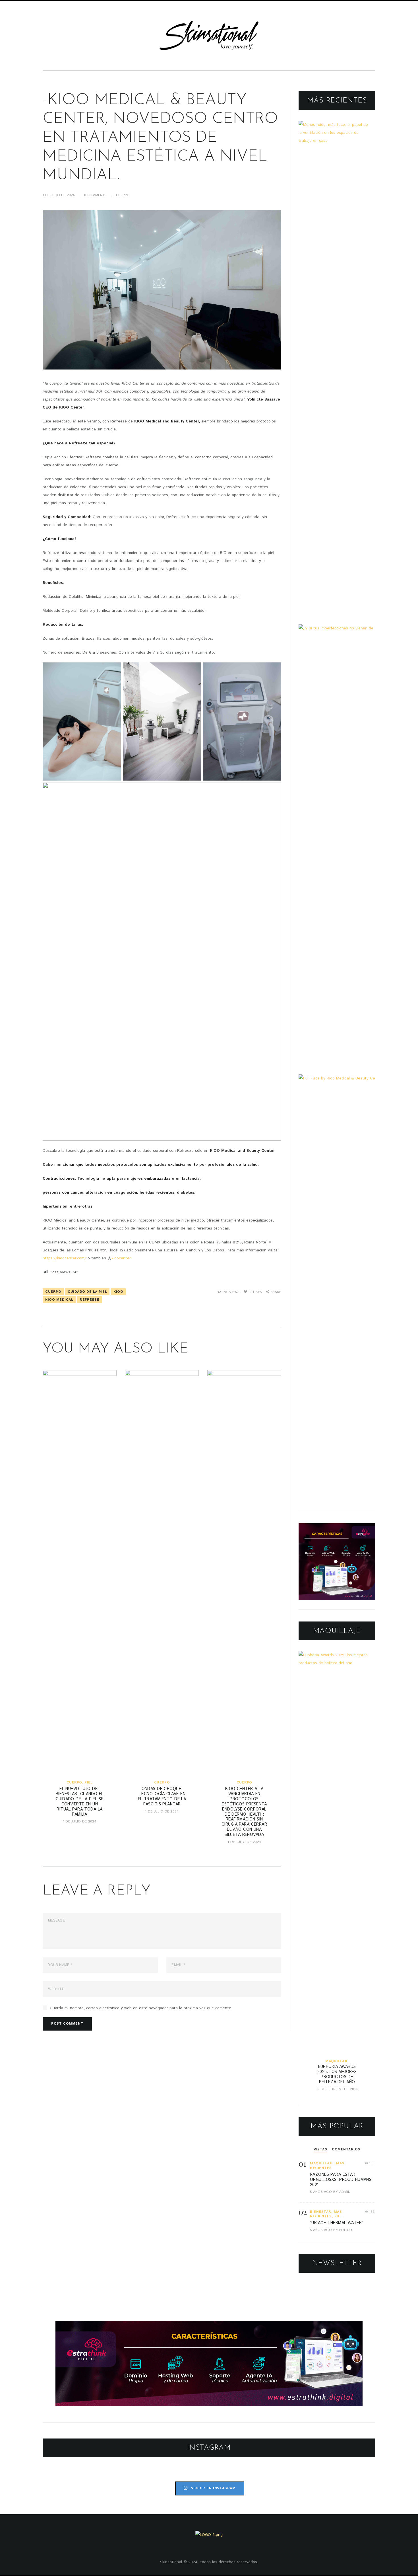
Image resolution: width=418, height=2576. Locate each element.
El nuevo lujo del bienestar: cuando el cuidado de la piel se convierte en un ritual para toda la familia (80, 1802)
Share (276, 1292)
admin (345, 2192)
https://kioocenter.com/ (64, 1258)
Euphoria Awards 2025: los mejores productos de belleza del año (337, 2074)
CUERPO (123, 195)
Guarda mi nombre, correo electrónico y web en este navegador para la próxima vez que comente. (141, 2008)
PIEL (88, 1782)
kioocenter (121, 1258)
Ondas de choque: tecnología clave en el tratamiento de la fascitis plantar (162, 1797)
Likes (255, 1292)
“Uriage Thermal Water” (337, 2223)
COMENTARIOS (346, 2149)
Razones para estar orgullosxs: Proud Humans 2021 (341, 2180)
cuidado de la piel (87, 1292)
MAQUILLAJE (337, 2061)
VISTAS (320, 2149)
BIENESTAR (321, 2212)
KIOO (118, 1292)
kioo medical (59, 1300)
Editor (346, 2230)
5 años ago (321, 2192)
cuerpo (53, 1292)
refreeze (89, 1300)
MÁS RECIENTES (327, 2166)
